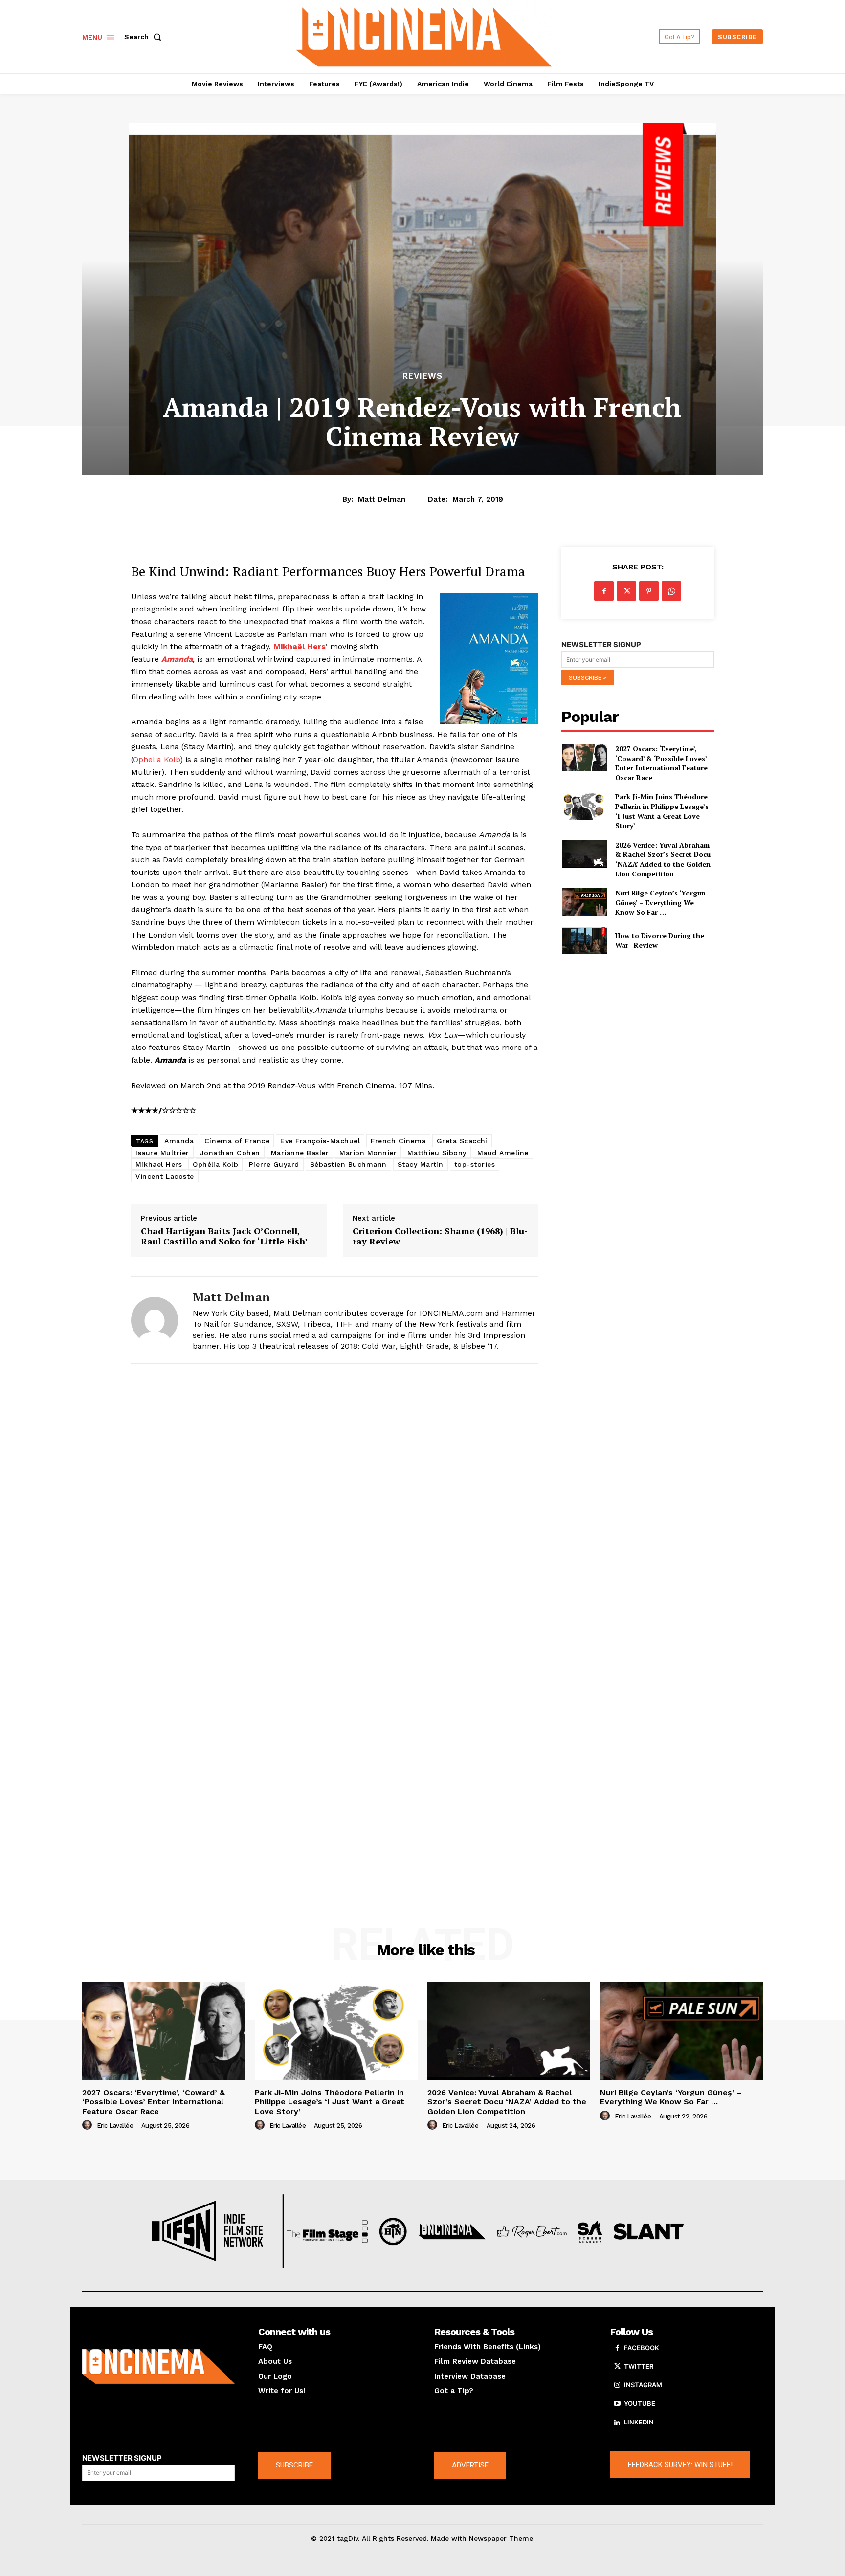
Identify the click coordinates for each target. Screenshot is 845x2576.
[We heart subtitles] (424, 35)
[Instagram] (617, 2385)
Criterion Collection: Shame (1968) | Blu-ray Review (440, 1236)
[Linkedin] (617, 2423)
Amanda (179, 1141)
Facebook (642, 2348)
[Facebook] (604, 591)
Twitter (639, 2366)
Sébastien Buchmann (348, 1164)
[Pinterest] (649, 591)
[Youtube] (617, 2404)
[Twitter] (626, 591)
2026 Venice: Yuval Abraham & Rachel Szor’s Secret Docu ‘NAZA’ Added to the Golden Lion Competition (663, 859)
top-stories (475, 1164)
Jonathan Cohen (230, 1153)
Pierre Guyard (274, 1164)
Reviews (422, 376)
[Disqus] (334, 1506)
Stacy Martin (421, 1164)
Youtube (640, 2403)
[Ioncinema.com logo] (158, 2367)
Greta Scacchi (462, 1141)
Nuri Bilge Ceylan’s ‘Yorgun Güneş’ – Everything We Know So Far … (660, 902)
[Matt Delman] (155, 1320)
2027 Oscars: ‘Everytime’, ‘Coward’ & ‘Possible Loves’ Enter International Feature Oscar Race (661, 763)
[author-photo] (89, 2125)
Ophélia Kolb (215, 1164)
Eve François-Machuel (320, 1141)
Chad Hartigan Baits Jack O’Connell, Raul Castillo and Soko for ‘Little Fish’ (224, 1236)
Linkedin (639, 2422)
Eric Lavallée (115, 2126)
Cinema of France (237, 1141)
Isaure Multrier (162, 1153)
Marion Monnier (368, 1153)
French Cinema (398, 1141)
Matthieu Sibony (437, 1153)
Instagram (643, 2385)
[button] (145, 37)
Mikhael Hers (159, 1164)
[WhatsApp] (671, 591)
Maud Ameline (503, 1153)
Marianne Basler (300, 1153)
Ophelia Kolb (156, 759)
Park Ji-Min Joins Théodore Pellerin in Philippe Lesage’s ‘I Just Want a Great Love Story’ (662, 811)
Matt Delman (382, 499)
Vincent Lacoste (165, 1176)
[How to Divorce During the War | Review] (584, 940)
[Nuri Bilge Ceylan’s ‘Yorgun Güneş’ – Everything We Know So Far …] (584, 902)
